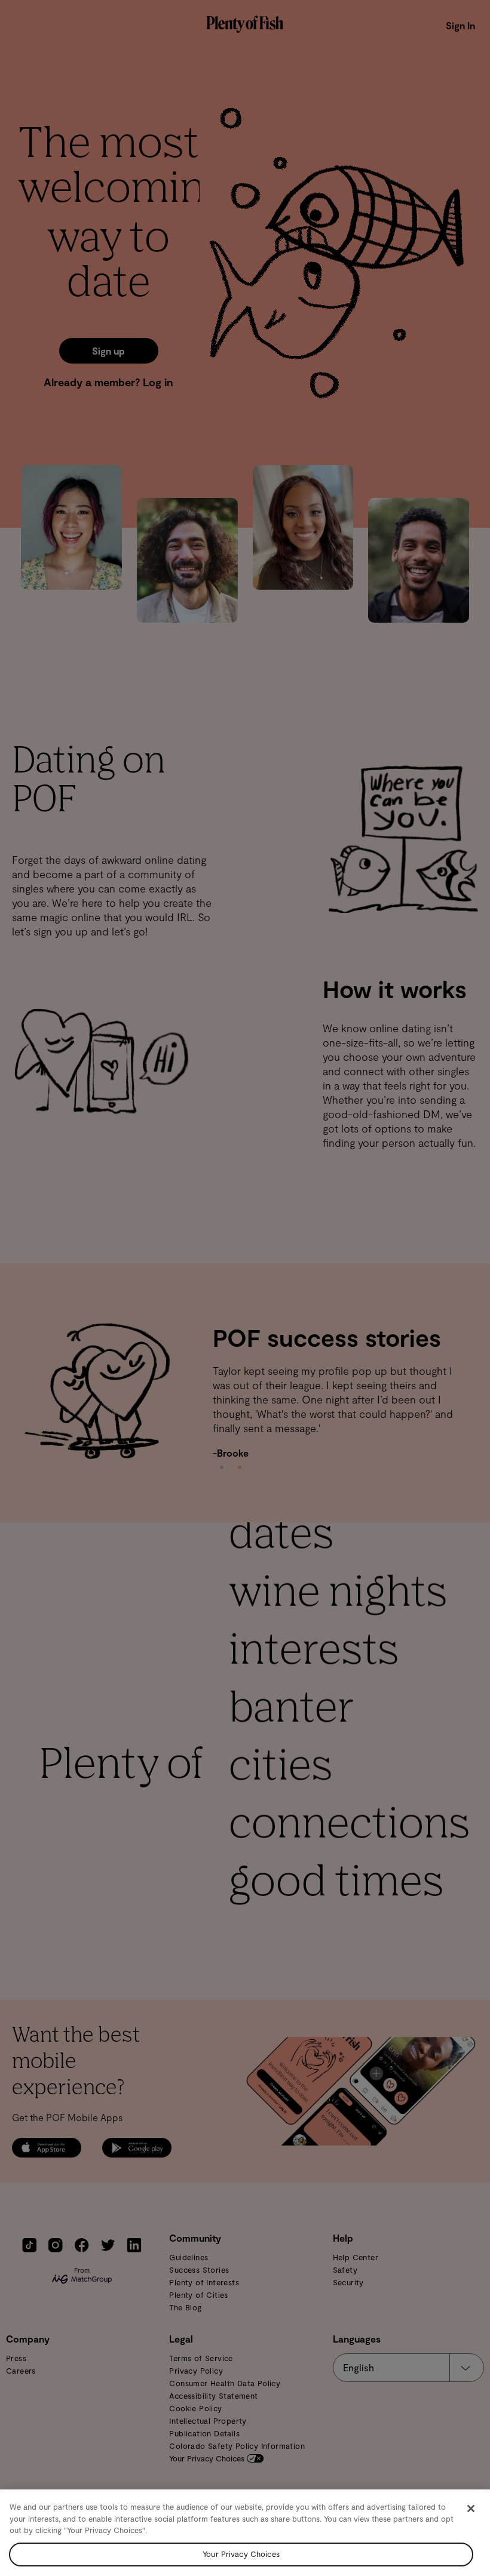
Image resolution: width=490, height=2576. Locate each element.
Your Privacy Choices (241, 2554)
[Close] (471, 2509)
